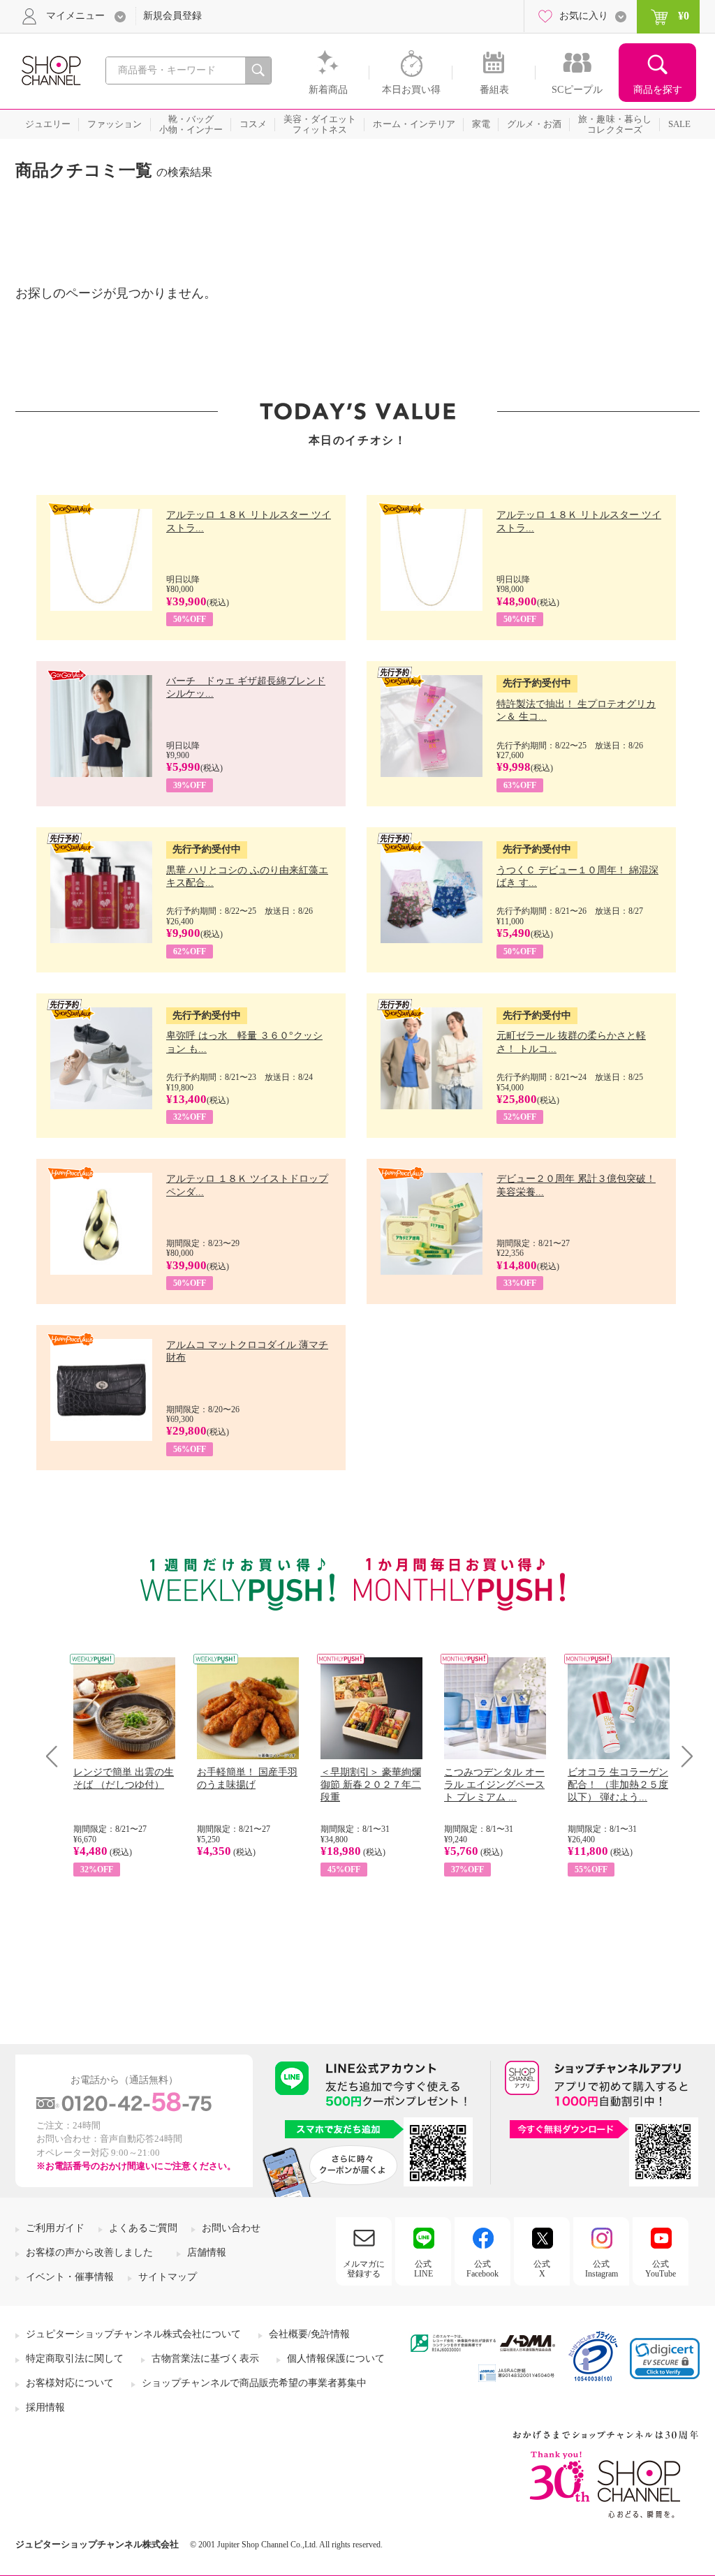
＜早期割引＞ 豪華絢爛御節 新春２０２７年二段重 (371, 1785)
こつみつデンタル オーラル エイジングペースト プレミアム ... (494, 1785)
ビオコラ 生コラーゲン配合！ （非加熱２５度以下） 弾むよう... (618, 1785)
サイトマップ (168, 2277)
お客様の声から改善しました (89, 2252)
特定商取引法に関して (75, 2359)
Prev (57, 1756)
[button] (665, 2359)
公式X (542, 2269)
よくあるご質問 (143, 2228)
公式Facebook (482, 2269)
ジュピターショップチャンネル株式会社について (133, 2334)
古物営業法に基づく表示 (205, 2359)
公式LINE (423, 2269)
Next (683, 1756)
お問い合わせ (231, 2228)
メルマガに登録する (364, 2269)
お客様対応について (70, 2383)
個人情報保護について (336, 2359)
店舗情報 (207, 2252)
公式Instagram (602, 2269)
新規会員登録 (172, 16)
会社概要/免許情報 (309, 2334)
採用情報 (45, 2407)
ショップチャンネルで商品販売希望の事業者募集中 (254, 2383)
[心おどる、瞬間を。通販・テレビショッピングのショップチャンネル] (50, 69)
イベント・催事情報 (70, 2277)
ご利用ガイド (55, 2228)
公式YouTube (661, 2269)
